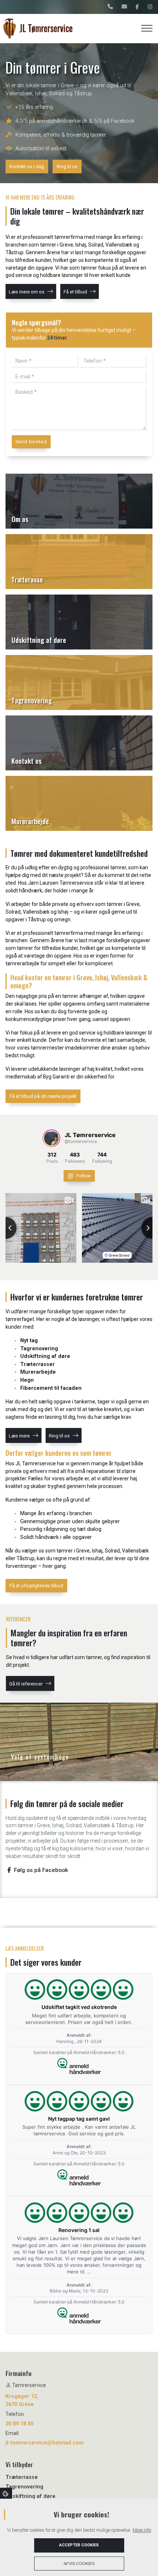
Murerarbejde (38, 1372)
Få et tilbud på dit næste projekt (43, 1096)
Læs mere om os (27, 292)
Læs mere (19, 1436)
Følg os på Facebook (40, 1870)
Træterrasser (37, 1364)
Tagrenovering (39, 1349)
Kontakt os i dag (27, 166)
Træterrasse (22, 2477)
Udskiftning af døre (45, 1356)
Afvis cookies (79, 2564)
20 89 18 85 (19, 2424)
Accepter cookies (79, 2545)
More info (142, 2530)
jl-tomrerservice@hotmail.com (45, 2443)
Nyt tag (29, 1341)
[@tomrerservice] (51, 1138)
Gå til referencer (26, 1684)
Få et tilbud (75, 292)
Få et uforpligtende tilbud (36, 1586)
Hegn (27, 1380)
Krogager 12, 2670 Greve (22, 2400)
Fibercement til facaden (51, 1388)
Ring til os (67, 166)
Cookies (6, 2493)
